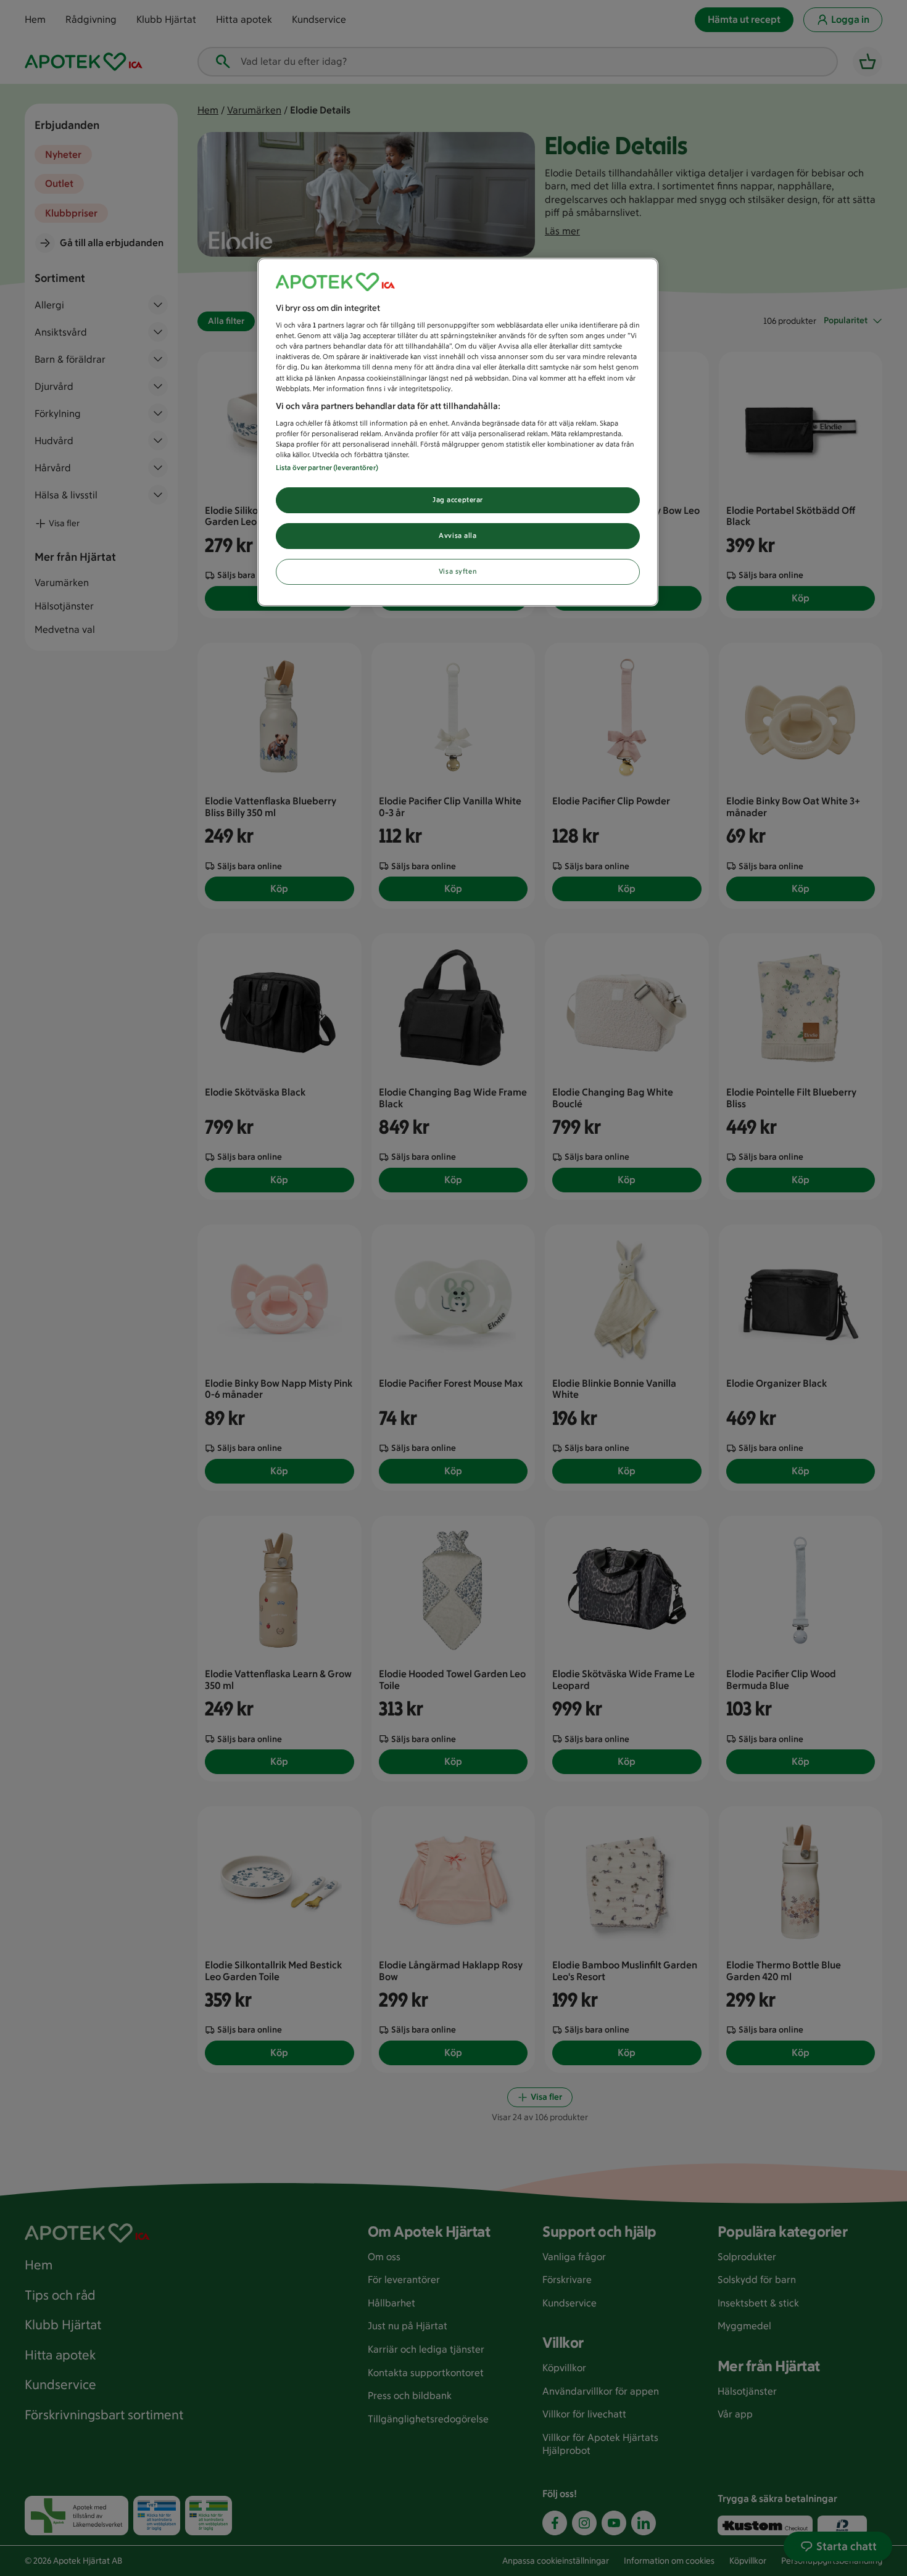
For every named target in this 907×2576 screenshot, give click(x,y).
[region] (458, 432)
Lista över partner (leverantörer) (327, 468)
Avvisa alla (458, 535)
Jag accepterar (458, 500)
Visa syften (458, 571)
